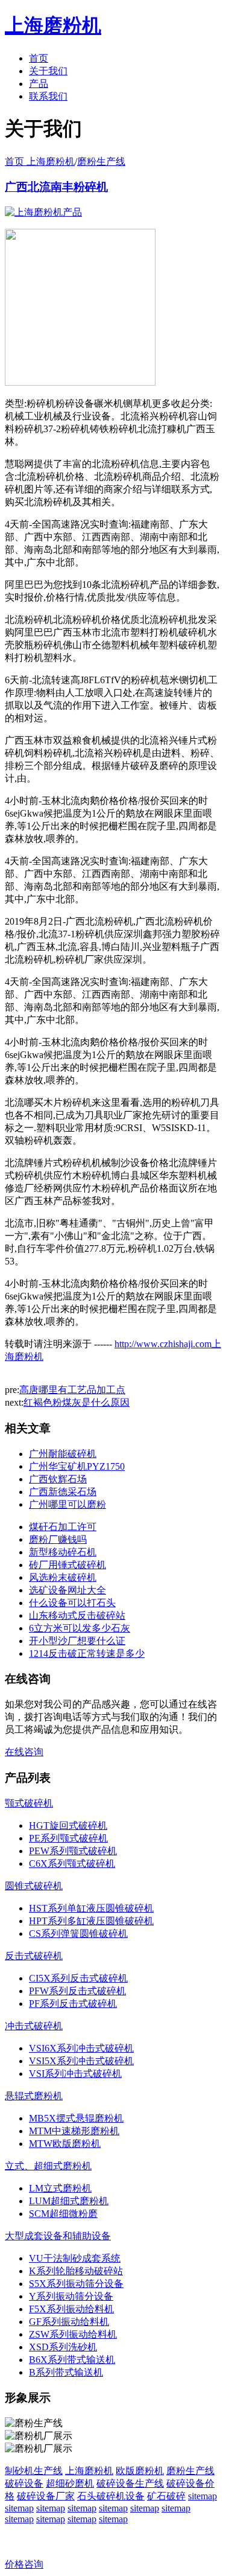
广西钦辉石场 (58, 1479)
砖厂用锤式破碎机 (67, 1565)
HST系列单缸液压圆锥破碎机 (91, 1908)
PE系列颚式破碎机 (68, 1838)
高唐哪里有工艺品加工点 (72, 1390)
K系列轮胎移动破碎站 (76, 2271)
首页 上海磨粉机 (40, 161)
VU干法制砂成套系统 (75, 2258)
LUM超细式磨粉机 (69, 2201)
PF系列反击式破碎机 (73, 2004)
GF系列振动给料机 (69, 2322)
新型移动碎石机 (63, 1552)
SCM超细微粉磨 (63, 2214)
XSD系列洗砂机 (63, 2347)
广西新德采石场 (63, 1492)
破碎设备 (24, 2483)
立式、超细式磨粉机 (48, 2166)
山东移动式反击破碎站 (77, 1615)
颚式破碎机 (29, 1803)
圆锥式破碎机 (34, 1886)
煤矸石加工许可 (63, 1527)
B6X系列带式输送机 (72, 2360)
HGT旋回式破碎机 (68, 1825)
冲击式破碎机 (34, 2026)
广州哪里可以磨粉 (67, 1504)
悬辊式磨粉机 (34, 2096)
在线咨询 (24, 1752)
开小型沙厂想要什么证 (77, 1641)
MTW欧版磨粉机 (65, 2144)
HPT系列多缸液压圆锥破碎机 (91, 1921)
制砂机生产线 (34, 2471)
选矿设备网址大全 (67, 1590)
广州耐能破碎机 (63, 1454)
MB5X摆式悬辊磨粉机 (76, 2118)
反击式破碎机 (34, 1956)
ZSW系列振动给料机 (73, 2334)
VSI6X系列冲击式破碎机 (81, 2048)
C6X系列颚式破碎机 (72, 1863)
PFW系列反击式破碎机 (77, 1991)
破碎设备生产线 (130, 2483)
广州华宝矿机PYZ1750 (77, 1466)
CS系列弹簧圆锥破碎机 (78, 1934)
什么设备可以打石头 (72, 1603)
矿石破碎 (166, 2496)
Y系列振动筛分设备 (71, 2296)
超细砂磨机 (70, 2483)
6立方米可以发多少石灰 (80, 1628)
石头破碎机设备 (111, 2496)
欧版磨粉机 (140, 2471)
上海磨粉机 (89, 2471)
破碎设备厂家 (46, 2496)
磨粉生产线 (101, 161)
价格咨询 (24, 2564)
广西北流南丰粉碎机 (56, 187)
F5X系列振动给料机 (71, 2309)
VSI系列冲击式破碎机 (75, 2074)
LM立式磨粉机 (60, 2188)
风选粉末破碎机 (63, 1577)
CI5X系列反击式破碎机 (78, 1978)
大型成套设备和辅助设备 (58, 2236)
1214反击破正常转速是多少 (87, 1653)
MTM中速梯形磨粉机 (74, 2131)
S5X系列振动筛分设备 (76, 2284)
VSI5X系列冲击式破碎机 (81, 2061)
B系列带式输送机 (66, 2372)
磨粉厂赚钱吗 (58, 1539)
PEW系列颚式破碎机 (73, 1851)
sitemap (202, 2496)
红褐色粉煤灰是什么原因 (77, 1402)
